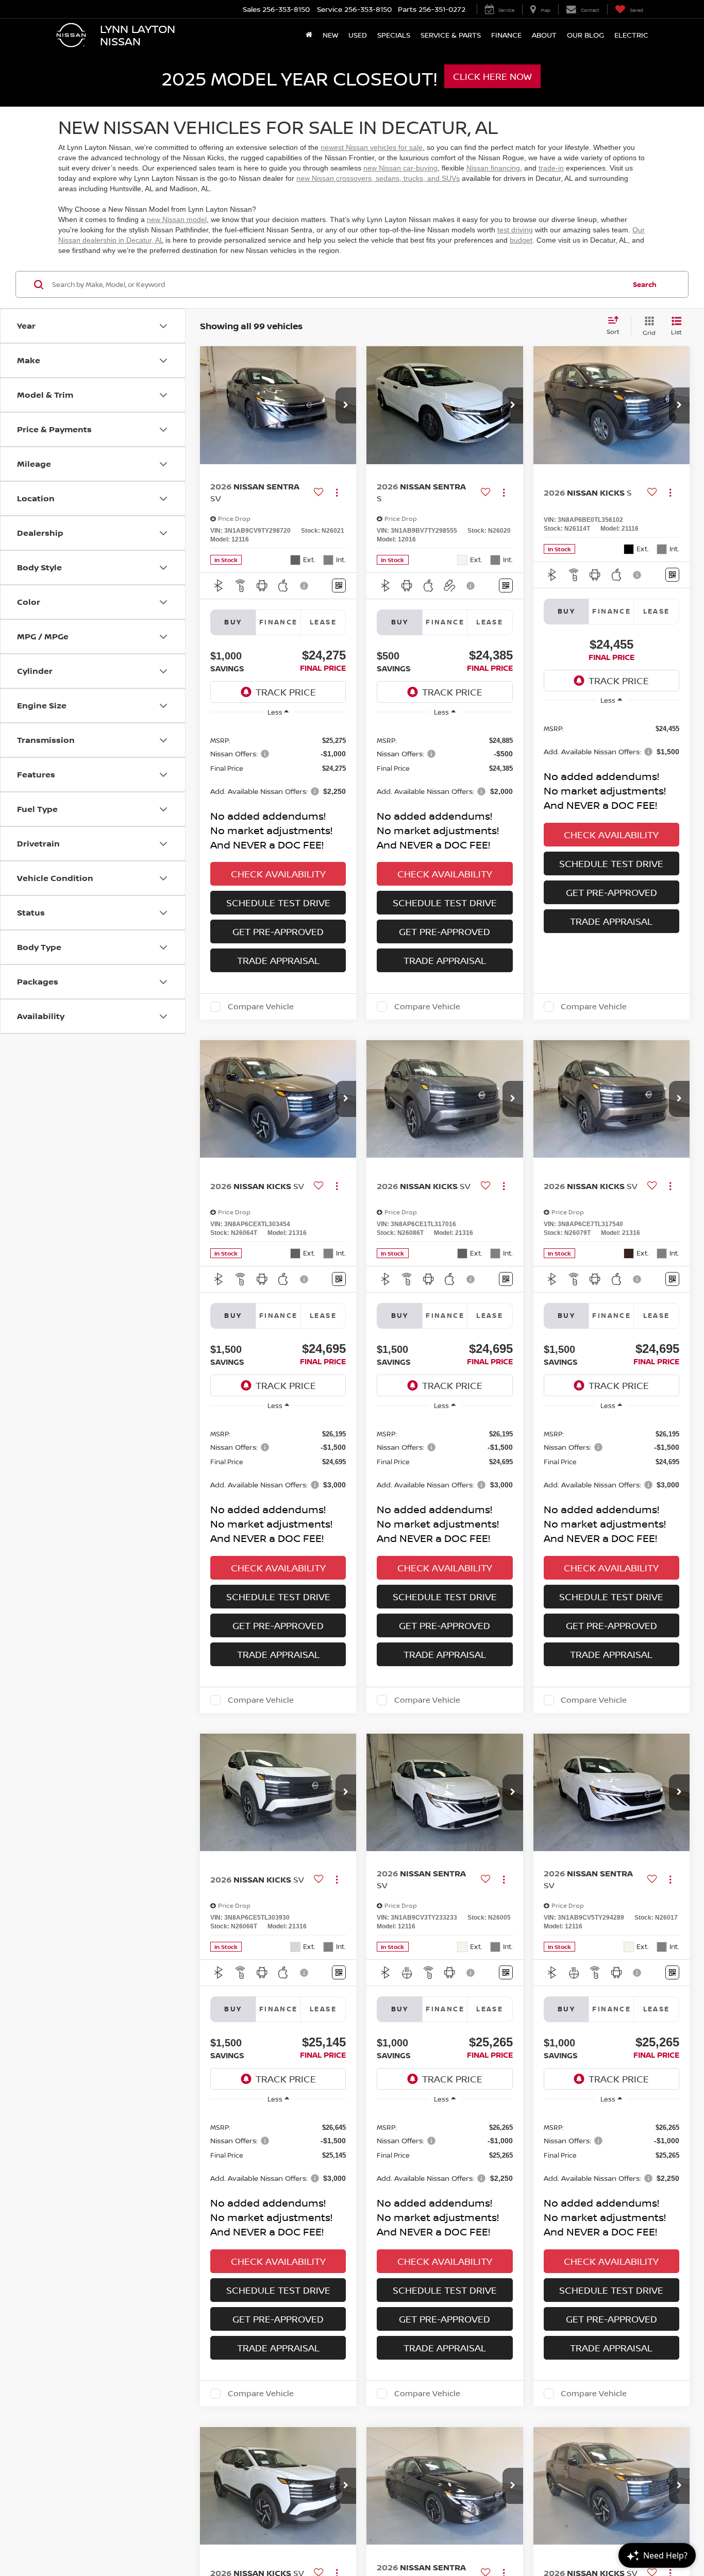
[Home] (309, 35)
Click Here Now (492, 76)
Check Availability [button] (278, 874)
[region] (278, 765)
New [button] (330, 35)
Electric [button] (631, 35)
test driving (515, 230)
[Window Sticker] (339, 586)
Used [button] (358, 35)
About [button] (544, 35)
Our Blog (585, 35)
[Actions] (337, 492)
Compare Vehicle (261, 1007)
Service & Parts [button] (451, 35)
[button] (346, 405)
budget (521, 240)
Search (645, 284)
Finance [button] (506, 35)
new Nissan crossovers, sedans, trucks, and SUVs (378, 178)
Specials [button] (394, 35)
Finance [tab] (279, 622)
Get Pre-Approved (278, 931)
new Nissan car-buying (400, 168)
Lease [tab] (323, 622)
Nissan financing (493, 168)
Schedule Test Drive (278, 903)
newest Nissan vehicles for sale (372, 147)
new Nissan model (177, 219)
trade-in (551, 168)
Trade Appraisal (278, 960)
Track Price (286, 692)
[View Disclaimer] (305, 586)
